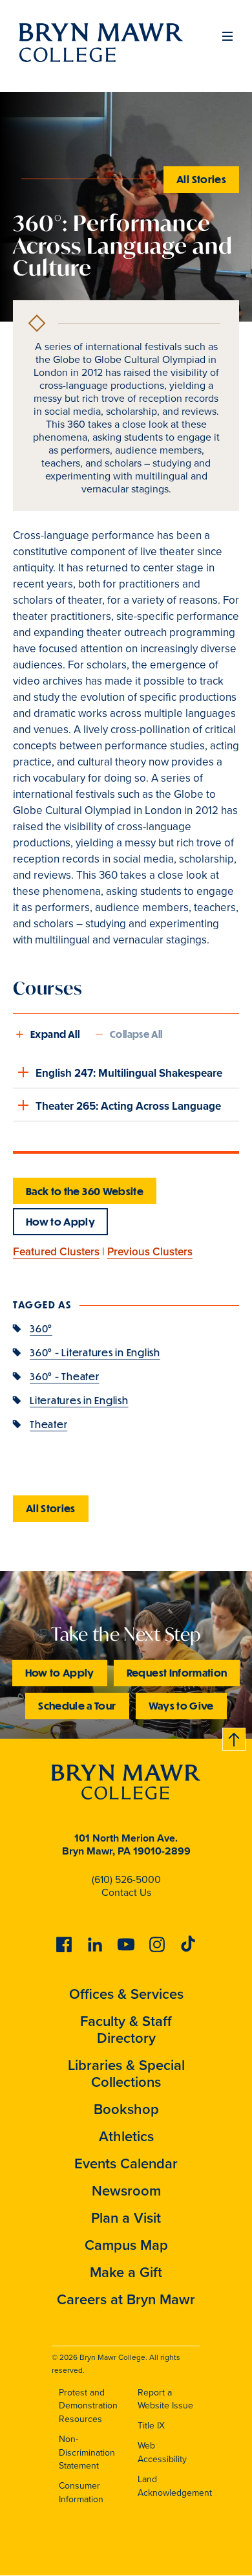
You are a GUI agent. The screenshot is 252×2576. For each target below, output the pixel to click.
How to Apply (60, 1221)
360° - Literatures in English (95, 1352)
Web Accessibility (162, 2452)
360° (41, 1328)
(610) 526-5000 (126, 1879)
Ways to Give (181, 1705)
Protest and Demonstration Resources (88, 2406)
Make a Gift (126, 2272)
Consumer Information (81, 2493)
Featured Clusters (56, 1252)
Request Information (177, 1672)
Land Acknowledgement (175, 2486)
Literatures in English (79, 1400)
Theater (48, 1424)
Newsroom (126, 2191)
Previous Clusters (150, 1252)
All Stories (201, 179)
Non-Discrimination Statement (87, 2452)
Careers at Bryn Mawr (126, 2299)
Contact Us (126, 1892)
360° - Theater (65, 1376)
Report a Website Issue (165, 2399)
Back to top (235, 1737)
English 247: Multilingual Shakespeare (129, 1073)
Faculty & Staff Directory (126, 2030)
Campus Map (126, 2245)
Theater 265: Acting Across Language (128, 1106)
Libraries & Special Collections (126, 2074)
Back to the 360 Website (85, 1191)
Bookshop (126, 2109)
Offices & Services (126, 1994)
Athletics (126, 2136)
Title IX (151, 2426)
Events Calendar (126, 2163)
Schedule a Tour (77, 1705)
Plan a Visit (126, 2218)
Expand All (55, 1034)
